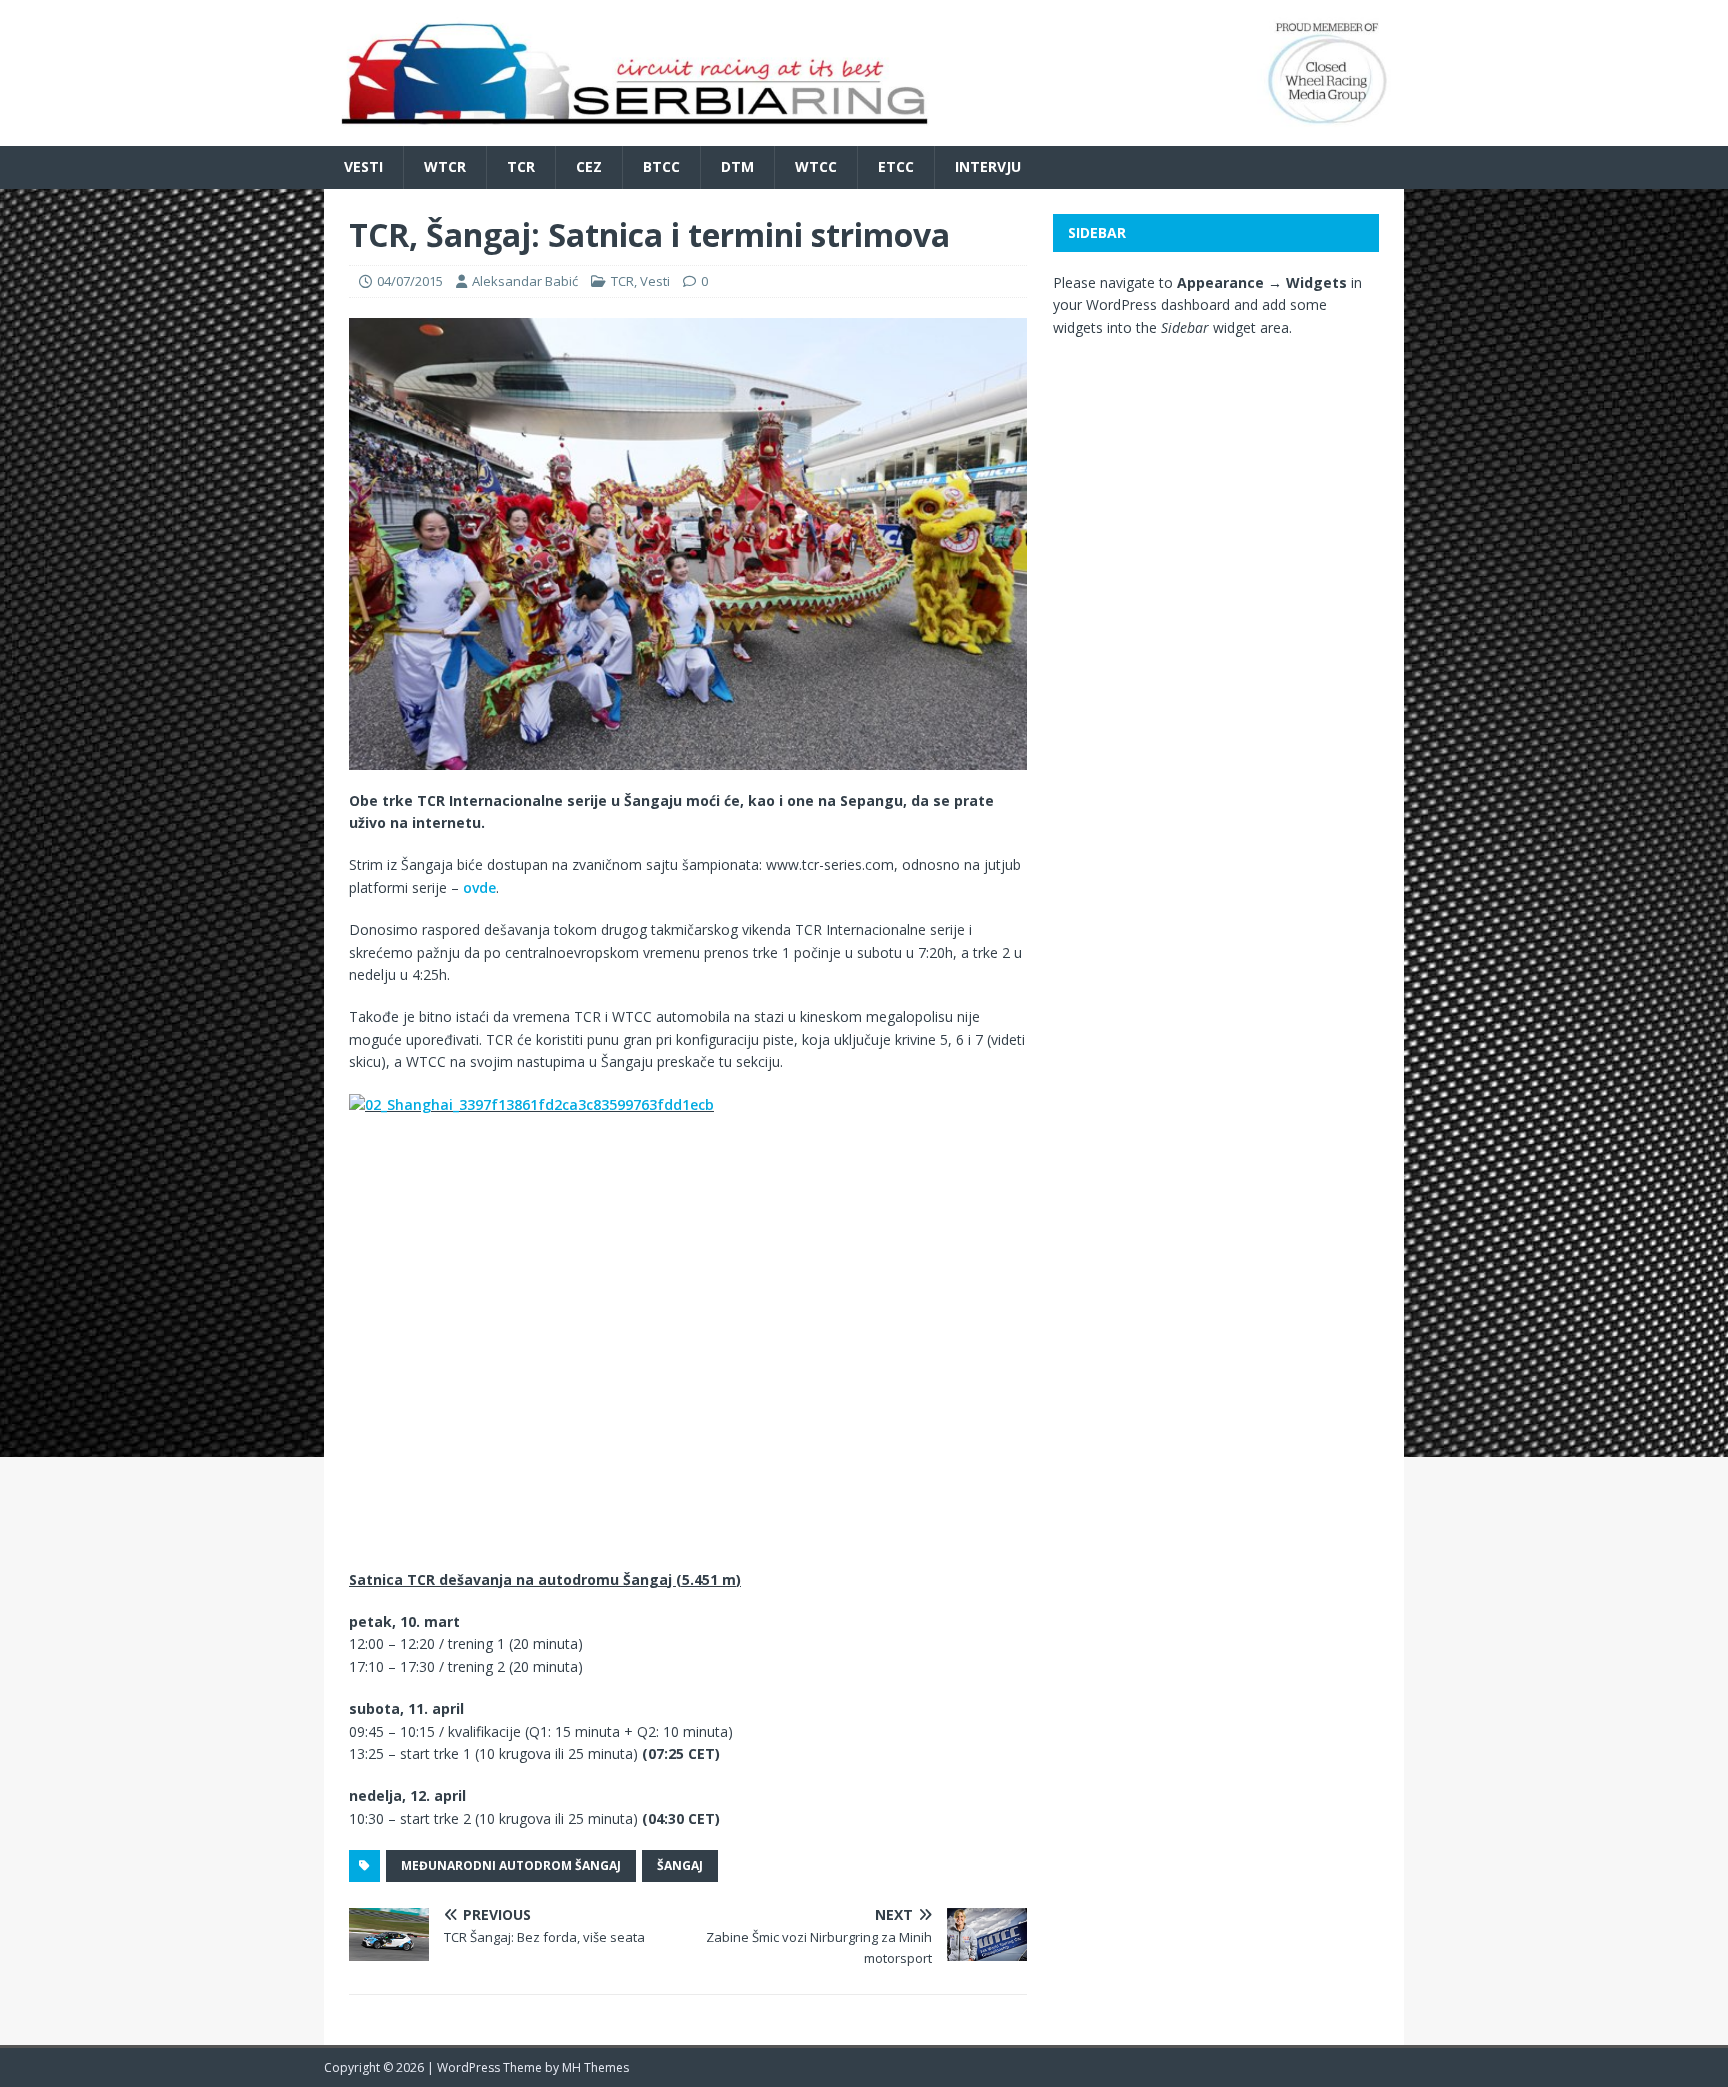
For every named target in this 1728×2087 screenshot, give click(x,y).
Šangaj (680, 1865)
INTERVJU (988, 166)
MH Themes (595, 2067)
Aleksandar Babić (525, 281)
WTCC (816, 166)
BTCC (661, 166)
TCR (521, 166)
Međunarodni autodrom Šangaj (511, 1865)
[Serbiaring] (864, 134)
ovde (479, 887)
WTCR (445, 166)
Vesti (363, 166)
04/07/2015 (410, 281)
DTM (737, 166)
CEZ (589, 166)
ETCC (896, 166)
